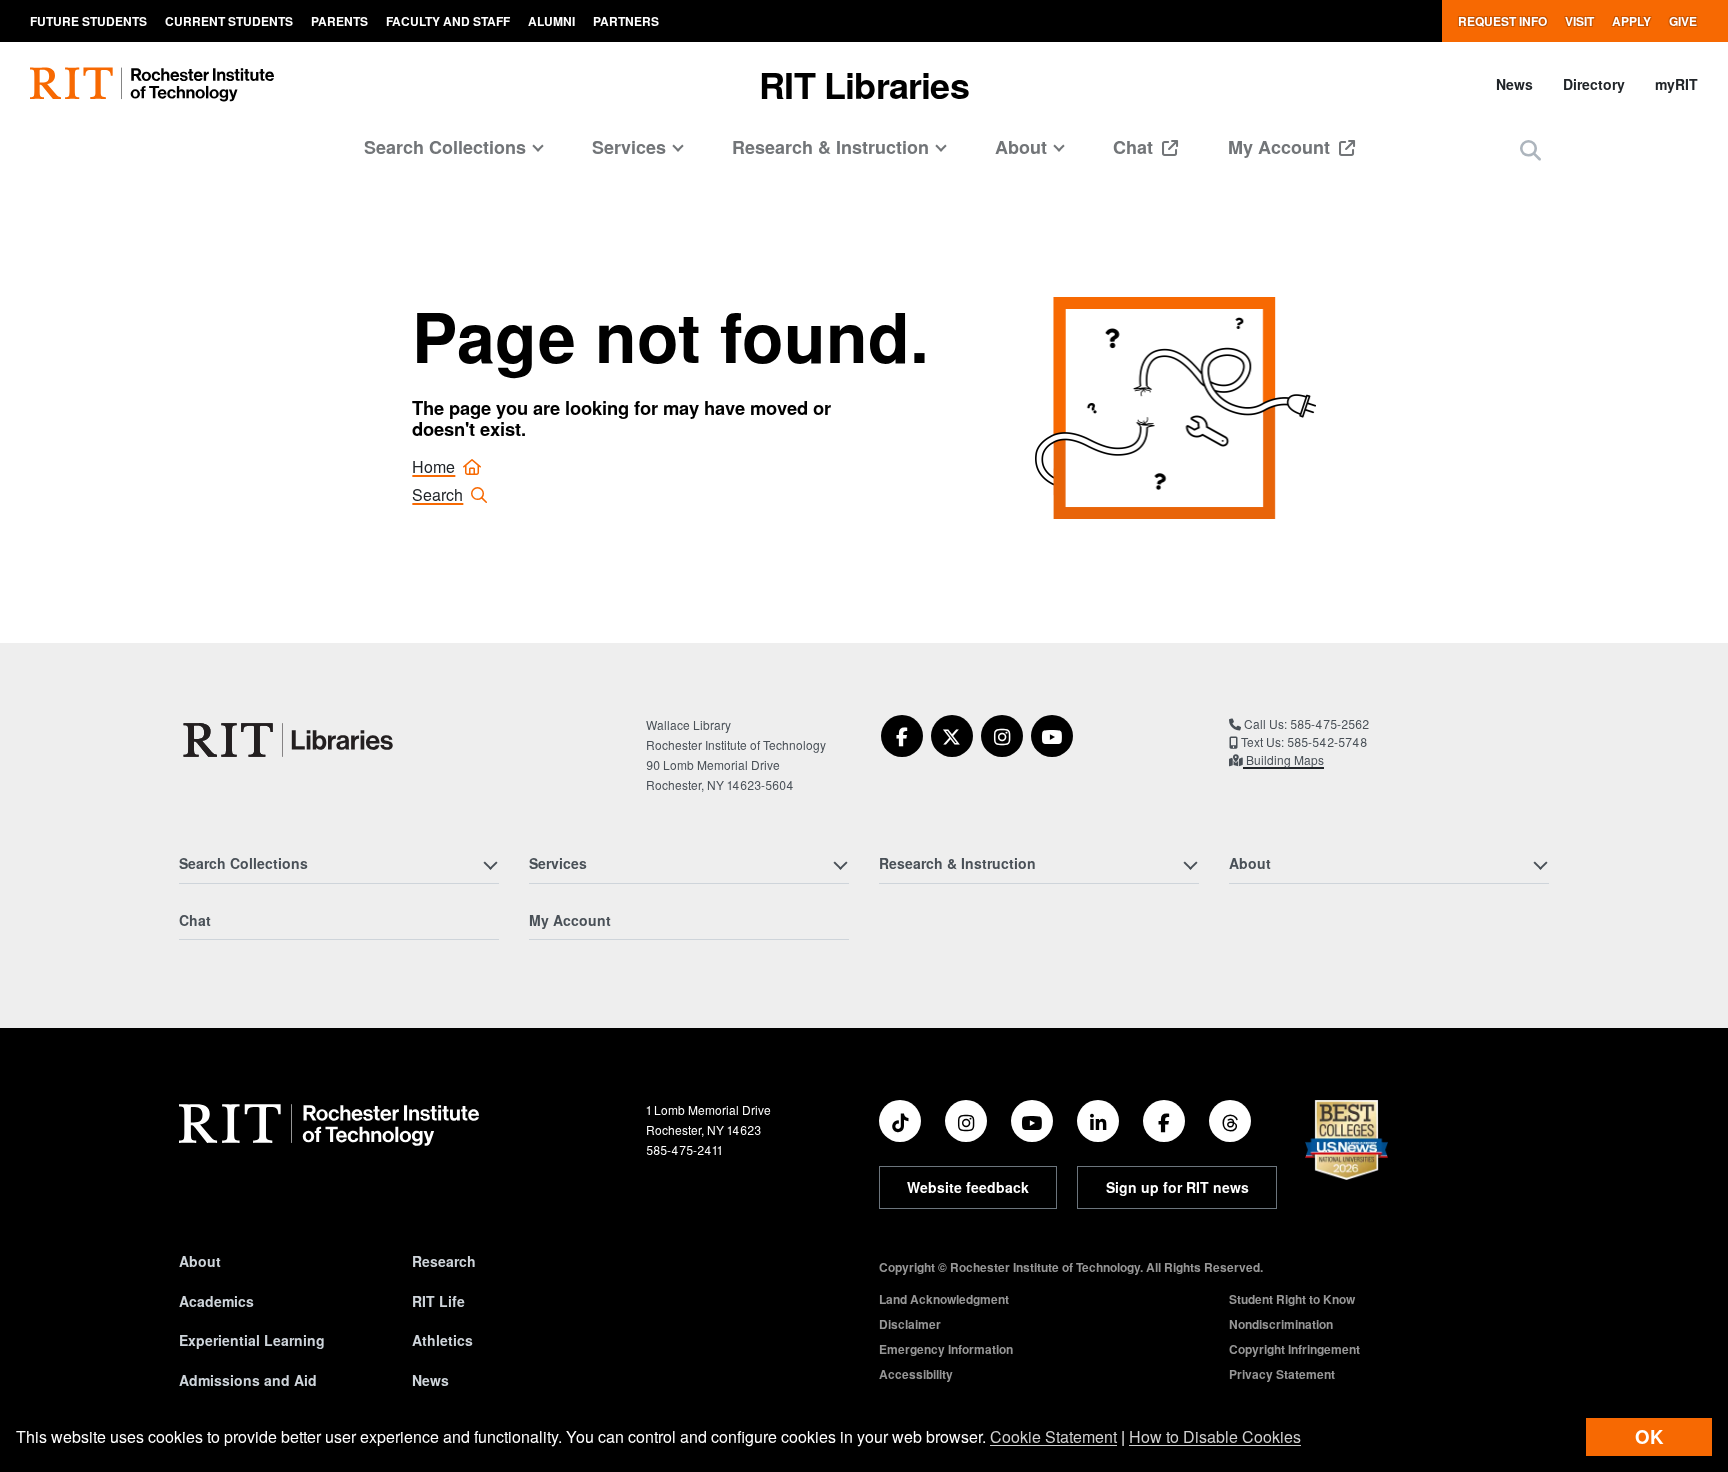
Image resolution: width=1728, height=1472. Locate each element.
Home (433, 466)
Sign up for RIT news (1177, 1187)
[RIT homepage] (152, 84)
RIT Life (438, 1301)
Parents (339, 21)
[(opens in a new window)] (902, 736)
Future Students (88, 21)
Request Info (1502, 21)
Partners (626, 21)
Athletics (442, 1340)
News (1514, 84)
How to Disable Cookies (1215, 1436)
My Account (1281, 147)
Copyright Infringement (1294, 1349)
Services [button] (629, 147)
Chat (1135, 147)
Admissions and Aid (248, 1380)
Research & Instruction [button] (830, 147)
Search (437, 494)
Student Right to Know (1292, 1299)
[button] (1530, 149)
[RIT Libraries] (290, 740)
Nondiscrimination (1281, 1324)
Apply (1631, 21)
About (200, 1261)
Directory (1594, 84)
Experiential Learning (252, 1340)
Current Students (229, 21)
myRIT (1676, 84)
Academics (216, 1301)
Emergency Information (946, 1349)
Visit (1579, 21)
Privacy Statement (1282, 1374)
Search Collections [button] (445, 147)
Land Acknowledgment (944, 1299)
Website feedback (968, 1187)
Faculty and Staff (448, 21)
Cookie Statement (1053, 1436)
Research (444, 1261)
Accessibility (916, 1374)
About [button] (1021, 147)
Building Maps (1283, 759)
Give (1683, 21)
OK (1649, 1436)
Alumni (551, 21)
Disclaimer (910, 1324)
